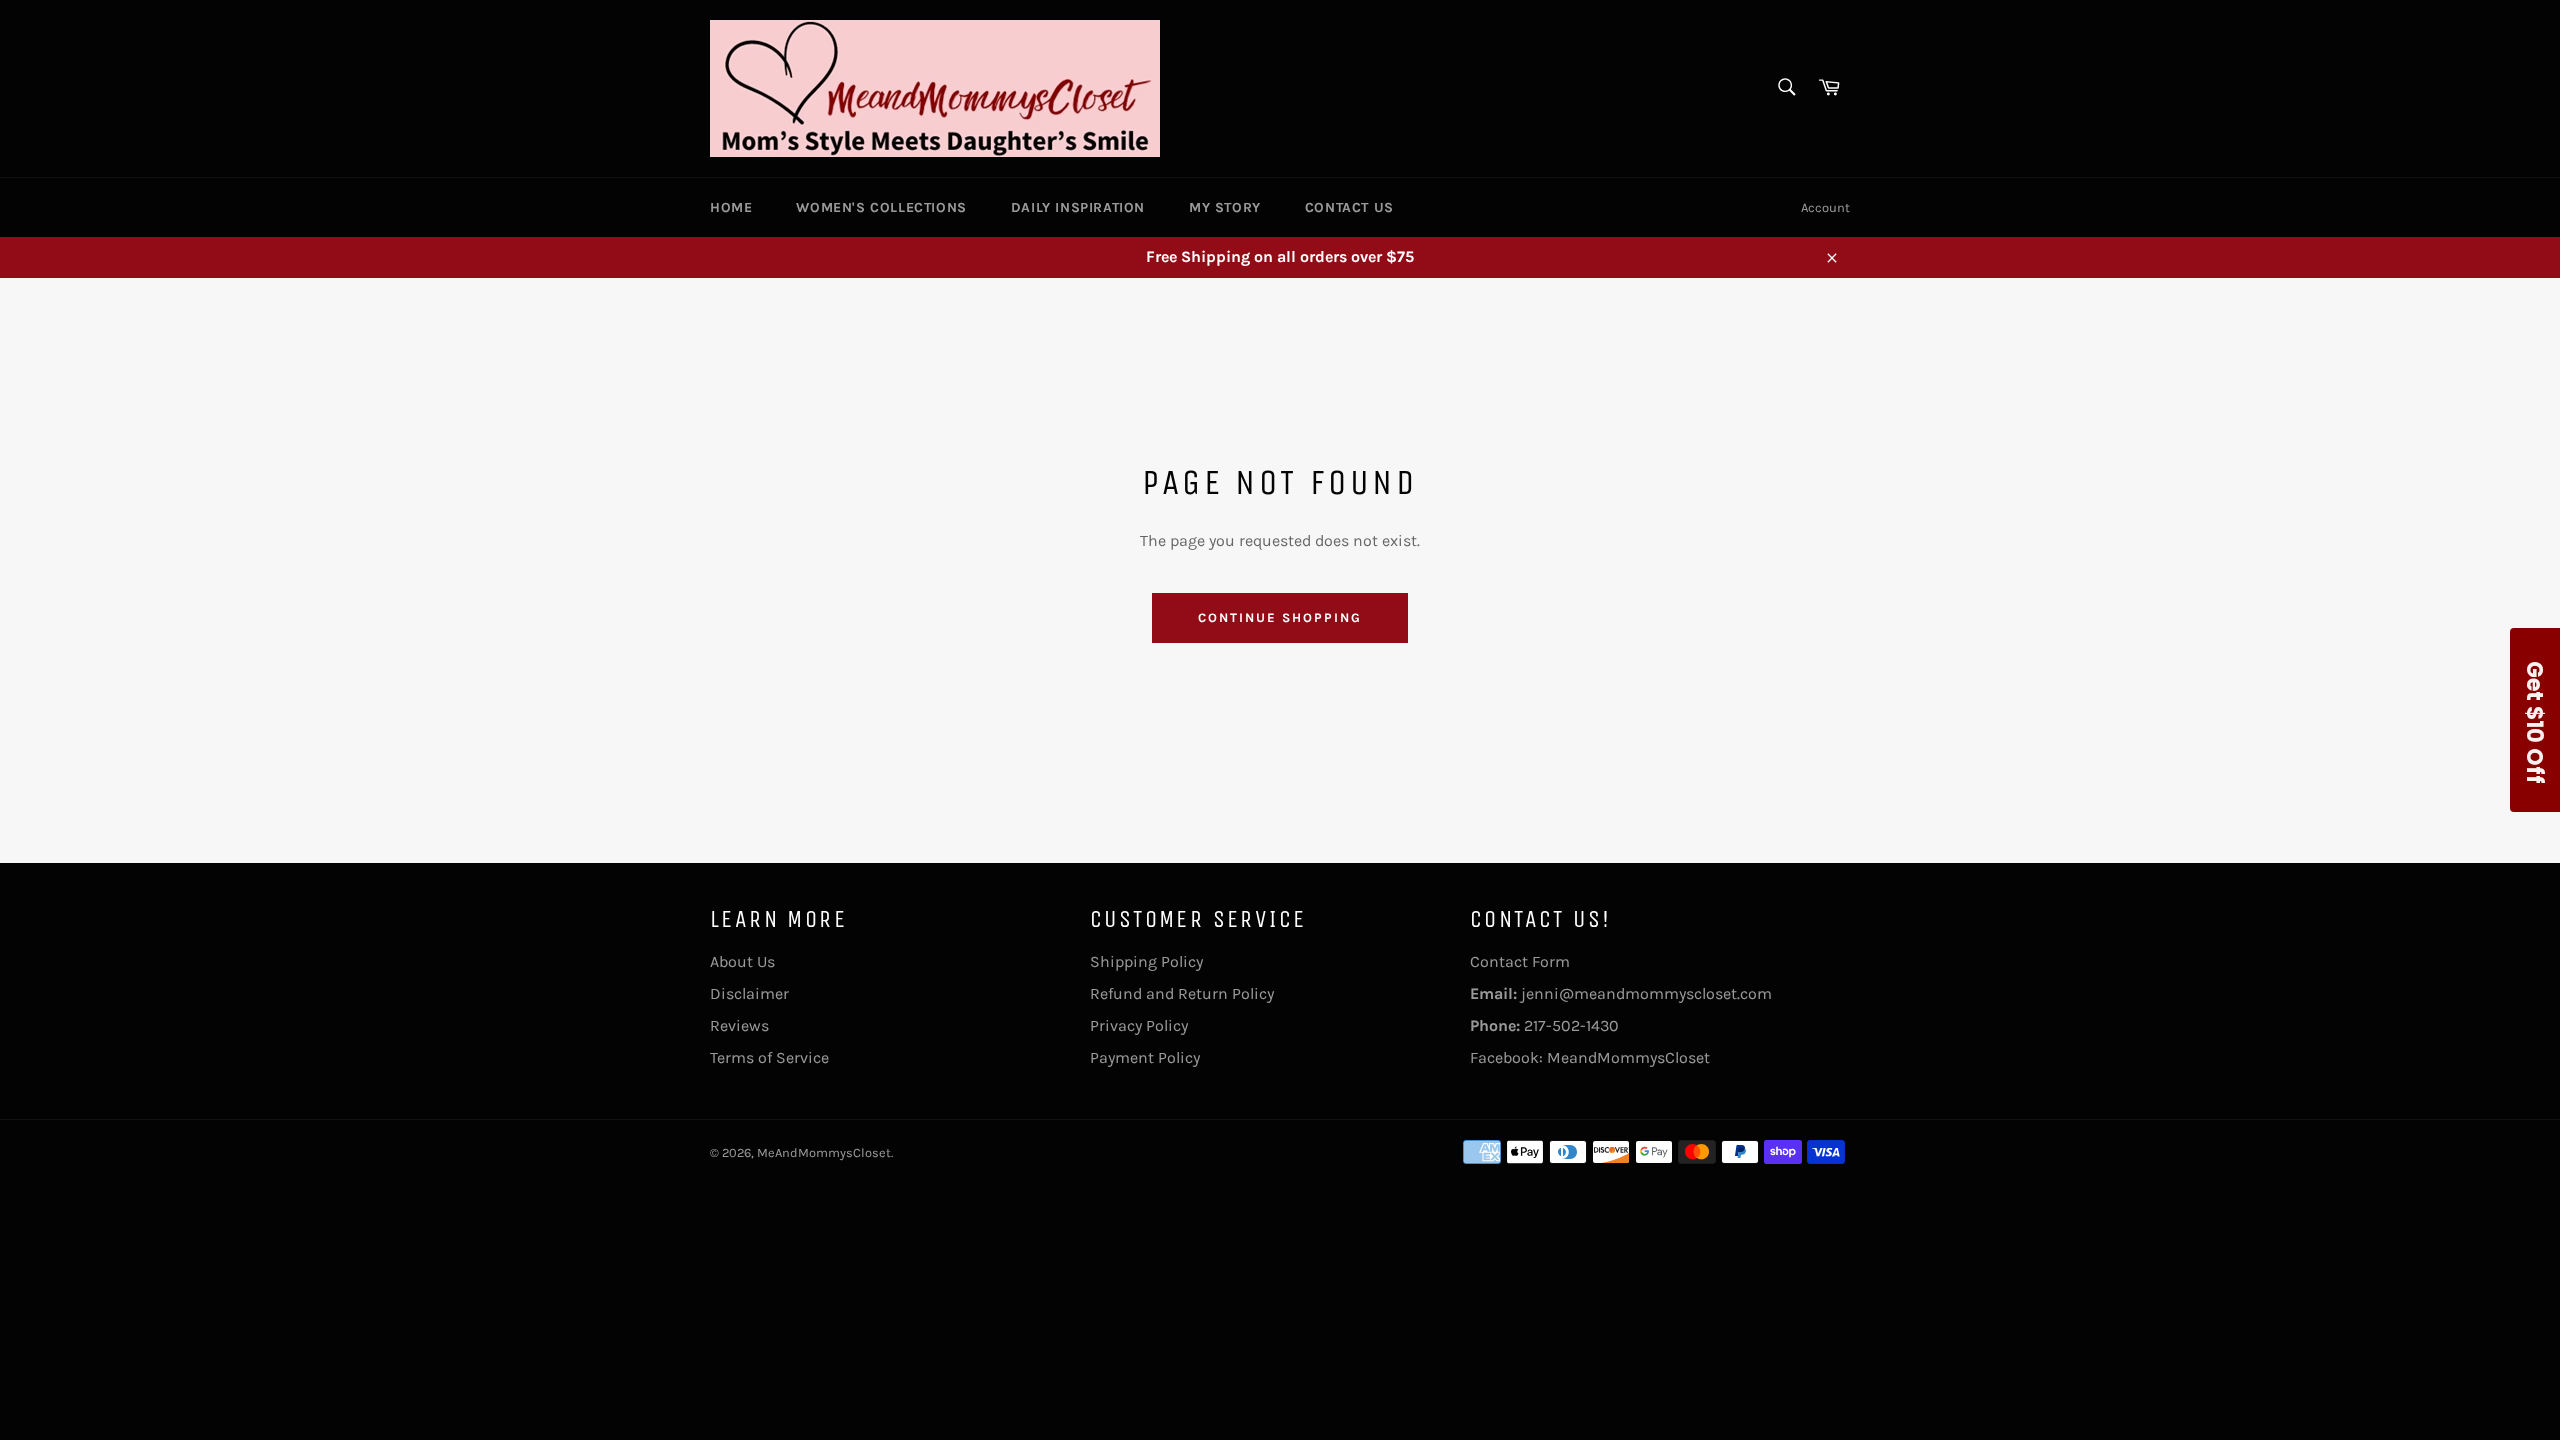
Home (731, 207)
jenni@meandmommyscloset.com (1646, 993)
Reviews (739, 1025)
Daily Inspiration (1078, 207)
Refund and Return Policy (1182, 993)
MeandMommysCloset (1628, 1057)
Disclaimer (749, 993)
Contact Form (1520, 961)
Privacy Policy (1139, 1025)
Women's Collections (881, 207)
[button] (2535, 720)
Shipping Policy (1146, 961)
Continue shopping (1279, 617)
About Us (742, 961)
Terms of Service (769, 1057)
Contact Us (1349, 207)
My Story (1225, 207)
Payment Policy (1145, 1057)
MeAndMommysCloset (824, 1152)
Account (1825, 207)
